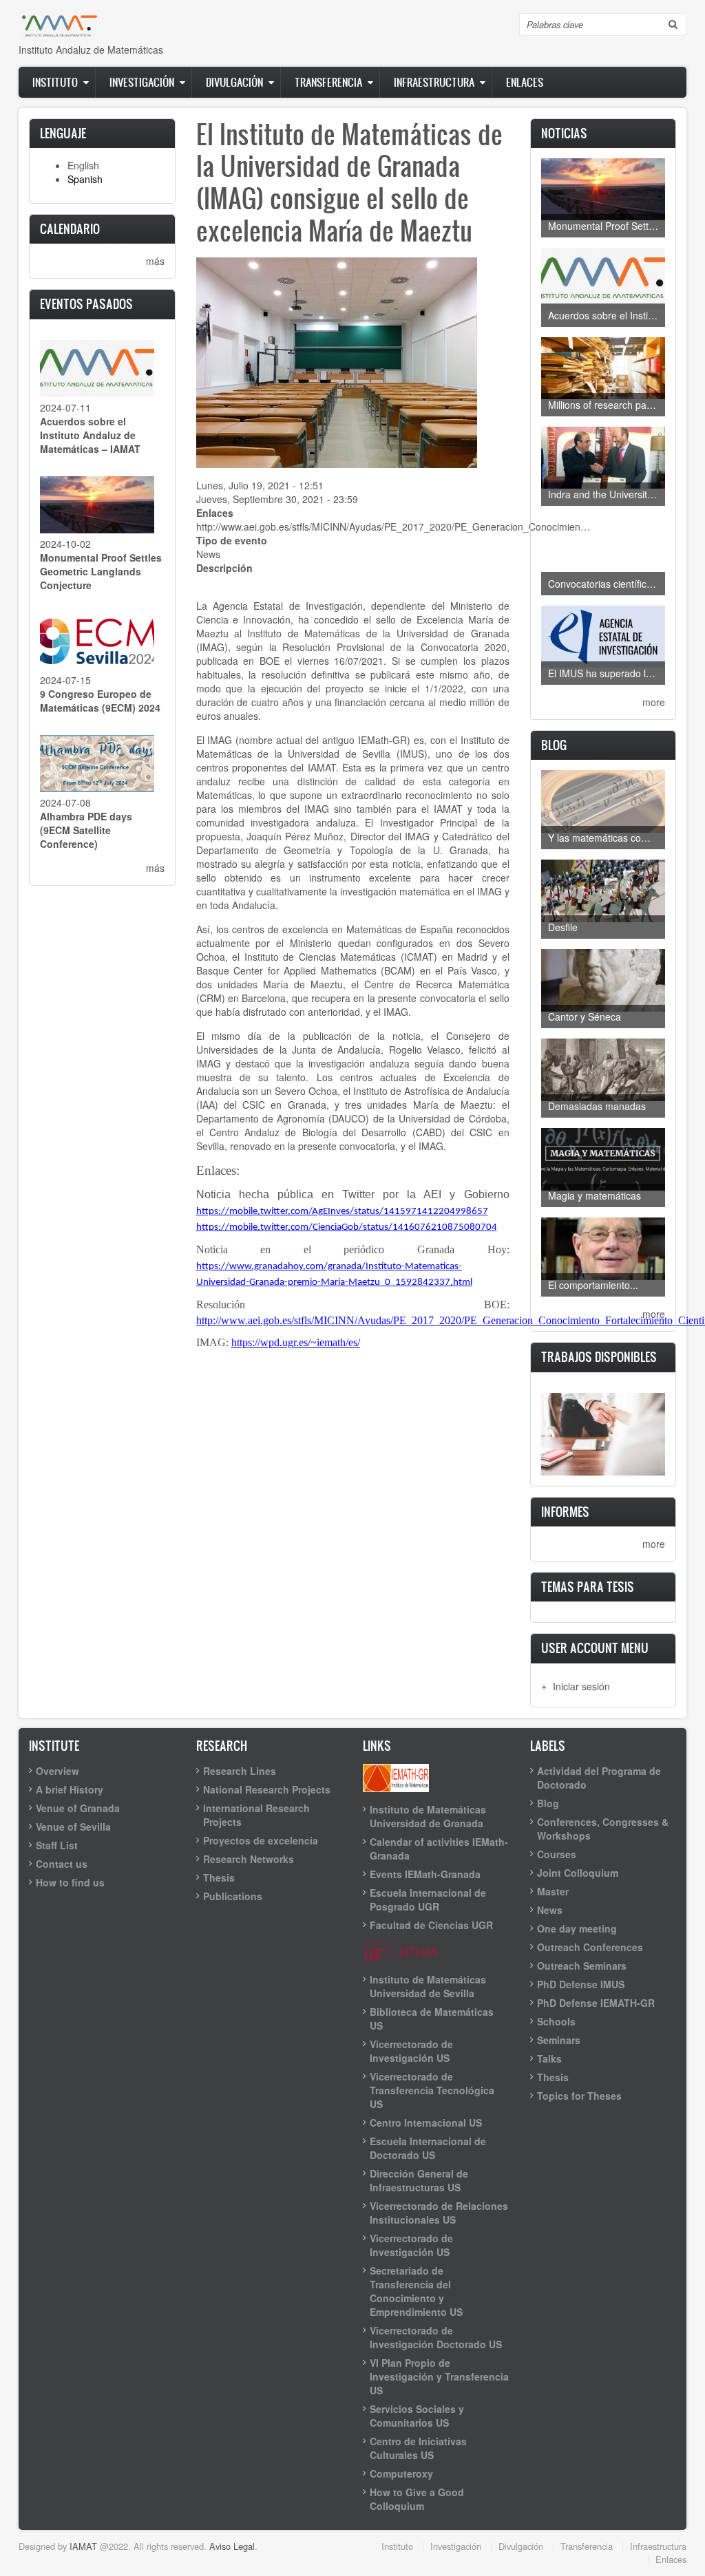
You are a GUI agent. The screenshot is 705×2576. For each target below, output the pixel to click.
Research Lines (240, 1771)
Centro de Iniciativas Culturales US (418, 2448)
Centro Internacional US (426, 2122)
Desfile (563, 927)
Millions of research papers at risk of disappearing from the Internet (607, 405)
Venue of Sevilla (73, 1827)
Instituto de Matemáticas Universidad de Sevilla (428, 1986)
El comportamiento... (593, 1285)
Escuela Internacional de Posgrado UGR (428, 1899)
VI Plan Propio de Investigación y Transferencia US (439, 2376)
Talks (549, 2058)
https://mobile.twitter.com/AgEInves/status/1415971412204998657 (342, 1212)
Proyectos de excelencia (261, 1840)
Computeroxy (401, 2473)
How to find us (70, 1882)
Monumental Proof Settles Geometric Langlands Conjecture (101, 571)
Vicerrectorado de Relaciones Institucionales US (439, 2213)
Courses (557, 1854)
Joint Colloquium (578, 1873)
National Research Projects (267, 1789)
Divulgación (234, 82)
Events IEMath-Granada (425, 1874)
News (208, 554)
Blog (548, 1803)
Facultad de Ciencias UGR (431, 1925)
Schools (556, 2021)
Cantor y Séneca (585, 1016)
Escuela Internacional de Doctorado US (428, 2148)
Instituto (55, 82)
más (155, 261)
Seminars (559, 2040)
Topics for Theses (579, 2096)
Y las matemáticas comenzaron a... (607, 838)
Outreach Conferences (590, 1947)
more (654, 702)
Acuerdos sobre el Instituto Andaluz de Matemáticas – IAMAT (90, 435)
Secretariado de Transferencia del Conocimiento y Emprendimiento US (416, 2291)
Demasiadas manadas (597, 1106)
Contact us (62, 1864)
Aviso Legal (232, 2546)
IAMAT (83, 2546)
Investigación (142, 82)
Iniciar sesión (581, 1686)
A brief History (70, 1789)
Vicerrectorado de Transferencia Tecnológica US (432, 2090)
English (83, 165)
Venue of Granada (78, 1808)
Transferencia (328, 82)
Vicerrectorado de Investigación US (411, 2051)
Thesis (219, 1877)
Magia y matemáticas (594, 1195)
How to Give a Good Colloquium (417, 2499)
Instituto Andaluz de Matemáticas (91, 50)
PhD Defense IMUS (581, 1984)
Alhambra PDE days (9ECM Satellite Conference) (86, 830)
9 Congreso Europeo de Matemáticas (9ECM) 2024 (100, 701)
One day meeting (577, 1928)
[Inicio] (60, 25)
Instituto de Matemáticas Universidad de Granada (428, 1816)
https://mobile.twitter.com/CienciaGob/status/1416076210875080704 (347, 1227)
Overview (57, 1771)
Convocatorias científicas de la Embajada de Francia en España (607, 584)
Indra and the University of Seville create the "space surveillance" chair (607, 494)
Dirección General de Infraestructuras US (419, 2180)
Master (553, 1891)
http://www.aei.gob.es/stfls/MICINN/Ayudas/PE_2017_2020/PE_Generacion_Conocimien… (393, 526)
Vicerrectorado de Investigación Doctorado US (436, 2337)
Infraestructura (434, 82)
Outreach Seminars (582, 1966)
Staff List (57, 1845)
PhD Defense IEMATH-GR (596, 2003)
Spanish (85, 179)
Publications (233, 1896)
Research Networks (249, 1859)
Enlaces (525, 82)
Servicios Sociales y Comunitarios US (417, 2416)
